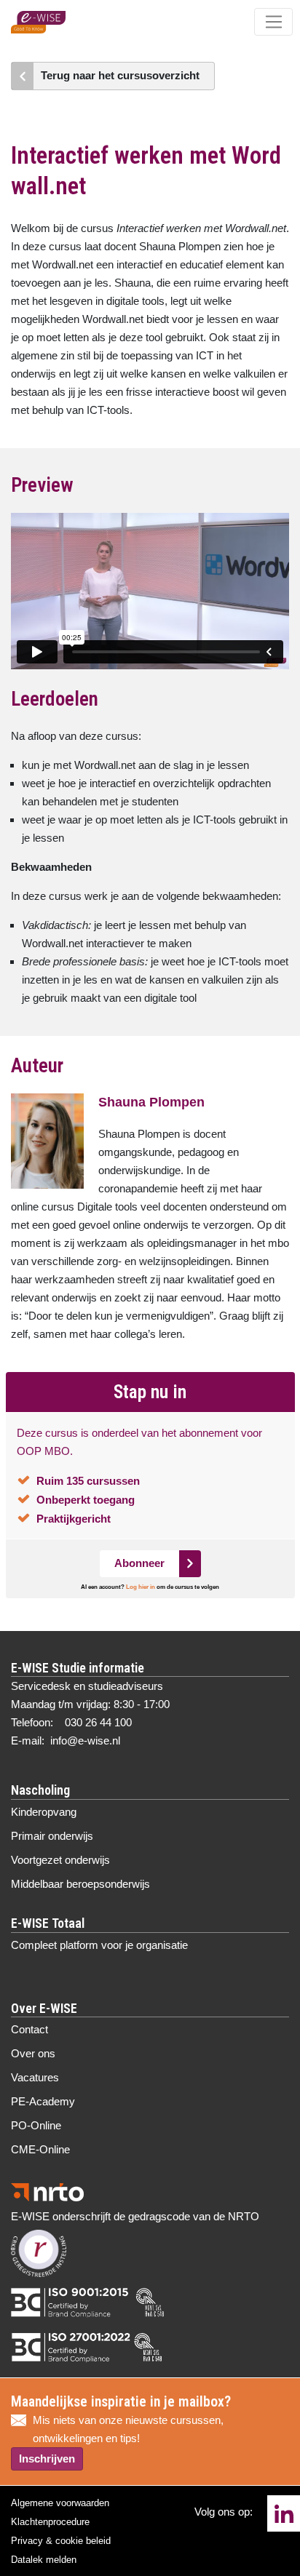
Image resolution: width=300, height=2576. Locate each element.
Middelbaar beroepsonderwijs (80, 1884)
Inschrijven (47, 2459)
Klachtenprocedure (50, 2522)
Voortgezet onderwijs (60, 1860)
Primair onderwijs (52, 1836)
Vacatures (35, 2077)
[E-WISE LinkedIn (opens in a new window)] (284, 2513)
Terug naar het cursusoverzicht (120, 75)
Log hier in (141, 1587)
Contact (29, 2029)
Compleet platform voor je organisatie (99, 1945)
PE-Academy (43, 2101)
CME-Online (40, 2149)
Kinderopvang (44, 1812)
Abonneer (139, 1563)
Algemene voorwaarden (60, 2503)
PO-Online (36, 2125)
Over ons (33, 2053)
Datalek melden (44, 2560)
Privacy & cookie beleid (61, 2541)
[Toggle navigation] (273, 22)
